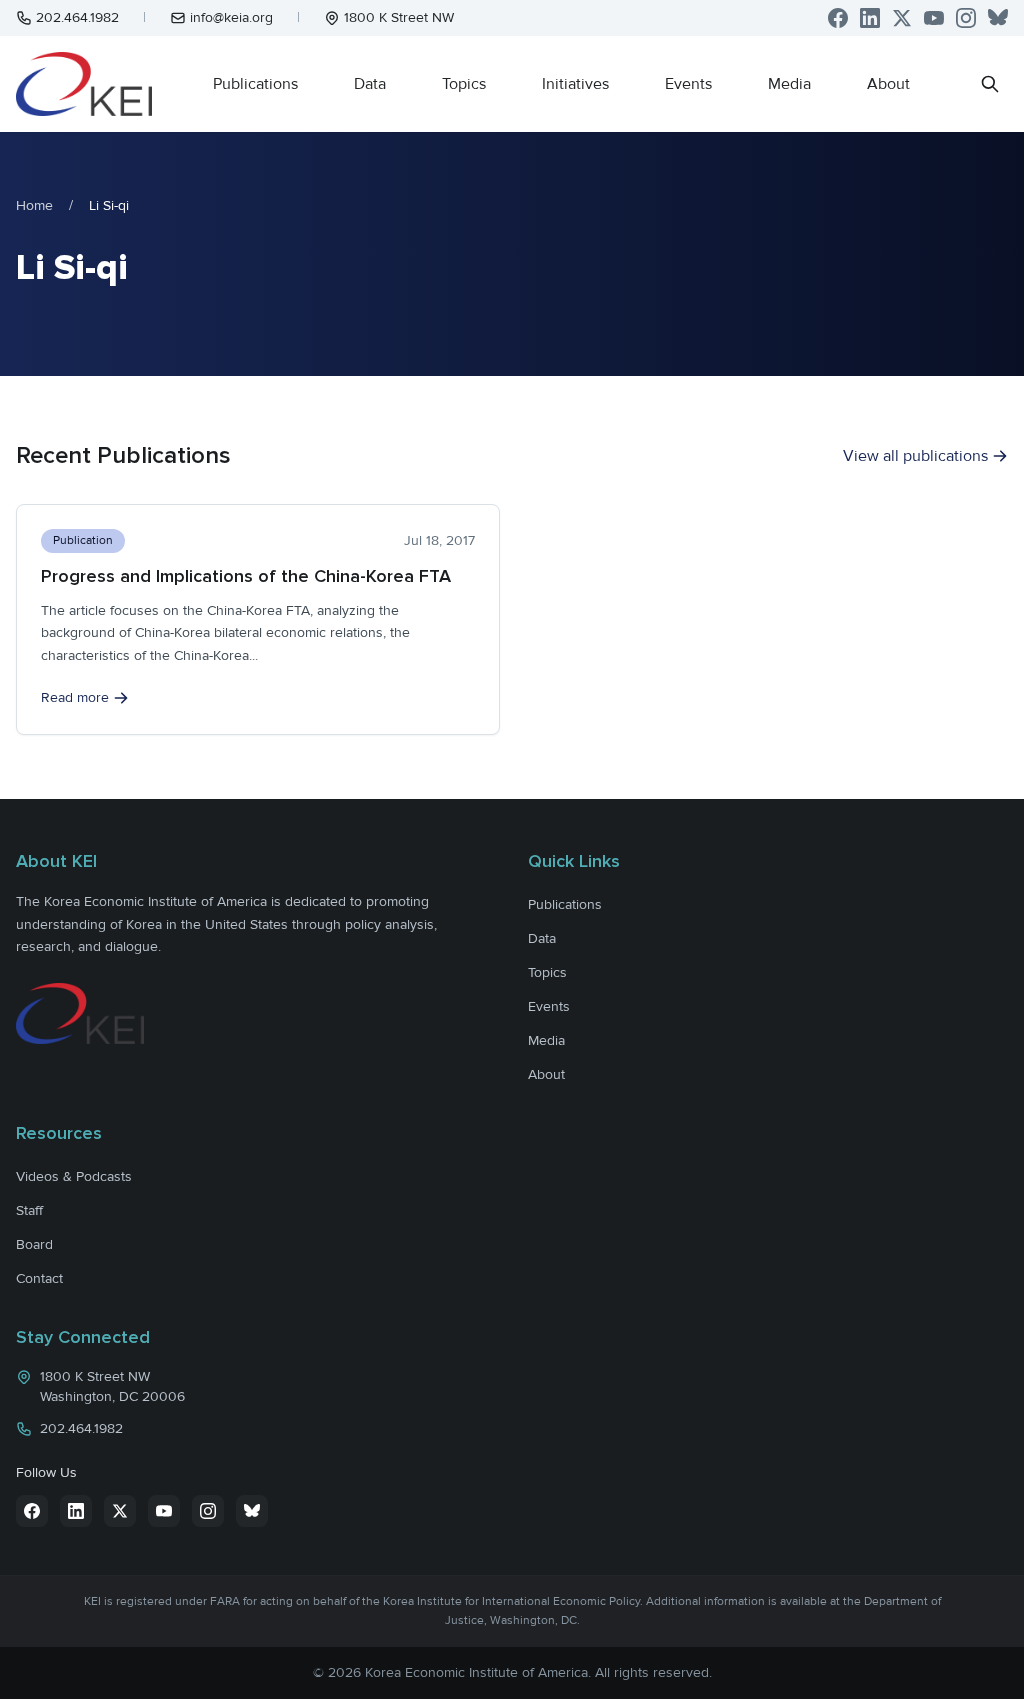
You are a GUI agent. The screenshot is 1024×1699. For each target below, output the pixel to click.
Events (688, 84)
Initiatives (575, 84)
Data (370, 84)
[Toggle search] (990, 84)
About (888, 84)
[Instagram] (966, 18)
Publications (255, 84)
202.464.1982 (77, 17)
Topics (464, 84)
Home (34, 205)
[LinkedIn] (870, 18)
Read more (75, 697)
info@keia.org (231, 17)
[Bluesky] (998, 18)
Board (34, 1244)
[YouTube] (934, 18)
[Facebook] (838, 18)
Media (789, 84)
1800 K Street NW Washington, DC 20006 (112, 1386)
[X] (902, 18)
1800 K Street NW (399, 17)
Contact (39, 1278)
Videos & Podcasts (74, 1176)
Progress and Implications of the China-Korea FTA (246, 576)
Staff (29, 1210)
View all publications (915, 456)
